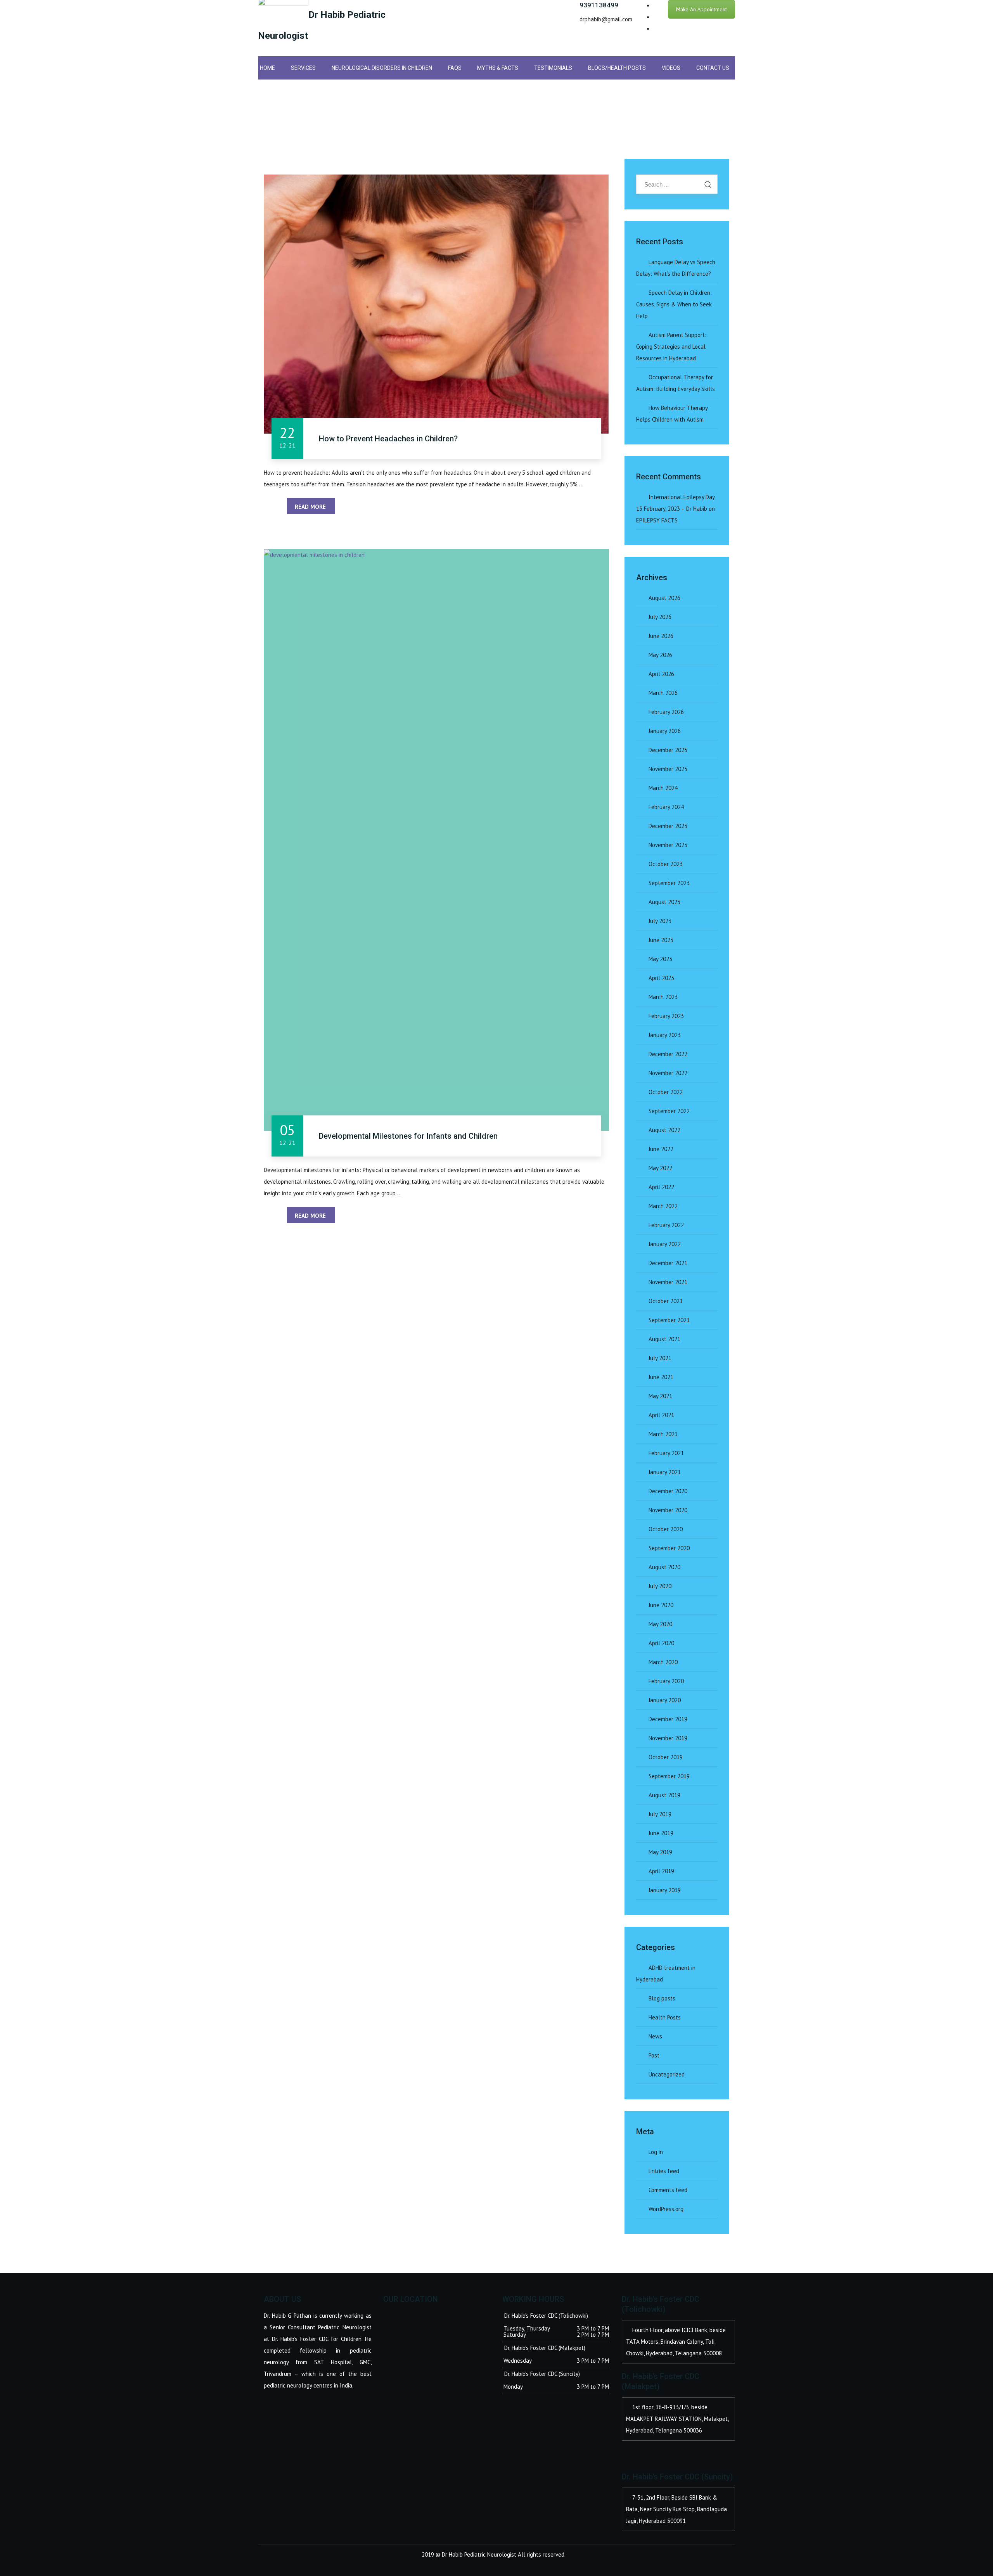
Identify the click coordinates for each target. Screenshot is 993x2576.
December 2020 (668, 1491)
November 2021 (668, 1282)
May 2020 (660, 1624)
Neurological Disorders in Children (382, 68)
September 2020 (669, 1548)
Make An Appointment (702, 9)
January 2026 (665, 731)
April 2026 (661, 674)
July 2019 (660, 1814)
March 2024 (663, 788)
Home (267, 68)
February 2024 (666, 807)
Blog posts (662, 1998)
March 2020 (663, 1662)
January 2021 (665, 1472)
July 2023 (660, 921)
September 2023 (669, 883)
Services (303, 68)
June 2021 (661, 1377)
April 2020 (661, 1643)
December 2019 (668, 1719)
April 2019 (661, 1871)
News (655, 2036)
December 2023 (668, 826)
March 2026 (663, 693)
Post (654, 2055)
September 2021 (669, 1320)
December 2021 (668, 1263)
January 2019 (665, 1890)
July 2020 (660, 1586)
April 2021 (661, 1415)
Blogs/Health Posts (617, 68)
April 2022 (661, 1187)
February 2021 (666, 1453)
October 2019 (666, 1757)
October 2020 (666, 1529)
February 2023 (666, 1016)
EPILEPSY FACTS (657, 520)
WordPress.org (666, 2209)
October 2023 (666, 864)
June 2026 (661, 636)
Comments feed (668, 2190)
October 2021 (666, 1301)
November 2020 (668, 1510)
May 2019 (660, 1852)
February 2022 (666, 1225)
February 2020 (666, 1681)
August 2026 (664, 598)
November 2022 (668, 1073)
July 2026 (660, 617)
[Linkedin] (656, 29)
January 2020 (665, 1700)
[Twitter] (656, 17)
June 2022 (661, 1149)
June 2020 (661, 1605)
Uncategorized (667, 2074)
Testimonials (553, 68)
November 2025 (668, 769)
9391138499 (599, 5)
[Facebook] (656, 6)
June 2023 (661, 940)
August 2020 (664, 1567)
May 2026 (660, 655)
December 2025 (668, 750)
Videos (671, 68)
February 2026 (666, 712)
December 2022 (668, 1054)
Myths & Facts (498, 68)
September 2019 (669, 1776)
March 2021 (663, 1434)
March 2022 (663, 1206)
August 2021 (664, 1339)
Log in (656, 2152)
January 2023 (665, 1035)
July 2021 (660, 1358)
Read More (311, 507)
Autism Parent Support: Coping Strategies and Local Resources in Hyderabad (671, 347)
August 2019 (664, 1795)
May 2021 (660, 1396)
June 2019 (661, 1833)
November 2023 (668, 845)
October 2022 (666, 1092)
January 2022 (665, 1244)
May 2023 (660, 959)
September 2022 (669, 1111)
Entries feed (664, 2171)
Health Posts (665, 2017)
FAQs (455, 68)
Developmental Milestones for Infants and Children (408, 1136)
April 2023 (661, 978)
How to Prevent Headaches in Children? (388, 439)
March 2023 (663, 997)
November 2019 (668, 1738)
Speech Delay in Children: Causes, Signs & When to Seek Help (674, 304)
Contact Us (713, 68)
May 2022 (660, 1168)
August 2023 (664, 902)
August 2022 (664, 1130)
